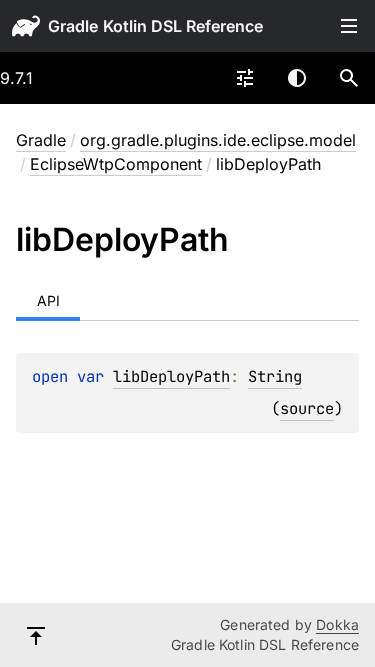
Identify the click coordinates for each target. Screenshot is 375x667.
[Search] (349, 78)
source (307, 408)
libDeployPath (171, 376)
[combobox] (245, 78)
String (275, 376)
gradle (73, 26)
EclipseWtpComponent (116, 164)
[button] (349, 78)
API (48, 300)
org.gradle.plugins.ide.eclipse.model (218, 140)
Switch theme (297, 78)
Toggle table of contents (349, 26)
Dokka (337, 624)
